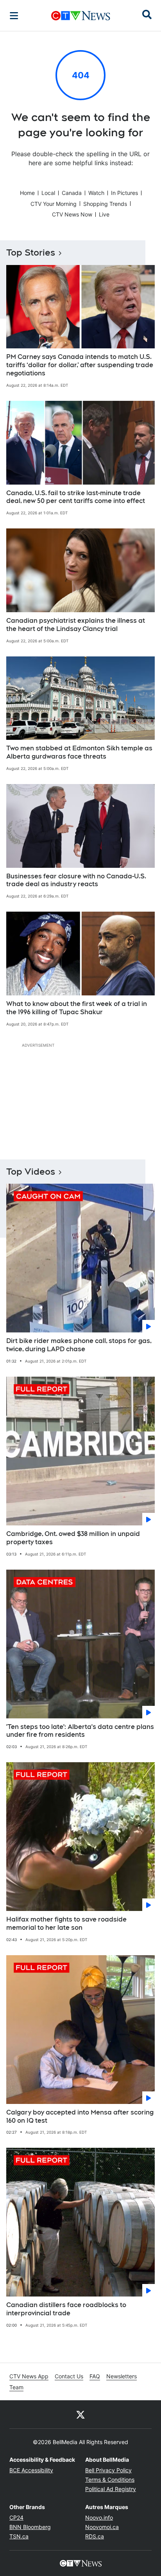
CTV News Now (72, 214)
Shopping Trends (105, 204)
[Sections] (14, 16)
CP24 (16, 2517)
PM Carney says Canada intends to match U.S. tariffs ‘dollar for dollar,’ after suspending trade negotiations (80, 365)
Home (27, 193)
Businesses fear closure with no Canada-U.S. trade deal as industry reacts (76, 880)
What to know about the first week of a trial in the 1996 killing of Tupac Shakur (77, 1008)
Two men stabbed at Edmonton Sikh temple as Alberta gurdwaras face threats (79, 752)
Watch (96, 193)
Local (48, 193)
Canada (72, 193)
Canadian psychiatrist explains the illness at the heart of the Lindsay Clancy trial (76, 625)
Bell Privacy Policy (108, 2470)
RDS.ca (95, 2536)
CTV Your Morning (54, 204)
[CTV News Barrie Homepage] (81, 16)
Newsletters (122, 2376)
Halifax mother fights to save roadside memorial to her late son (66, 1923)
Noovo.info (99, 2517)
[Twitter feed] (80, 2414)
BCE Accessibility (31, 2470)
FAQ (95, 2376)
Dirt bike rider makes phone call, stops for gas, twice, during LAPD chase (79, 1345)
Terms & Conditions (110, 2480)
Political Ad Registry (111, 2489)
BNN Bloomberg (30, 2527)
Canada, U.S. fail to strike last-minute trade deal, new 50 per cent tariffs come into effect (76, 497)
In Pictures (124, 193)
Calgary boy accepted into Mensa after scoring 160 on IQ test (80, 2116)
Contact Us (69, 2376)
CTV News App (29, 2376)
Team (16, 2387)
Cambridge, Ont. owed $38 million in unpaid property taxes (73, 1538)
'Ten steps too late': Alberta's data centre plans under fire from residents (80, 1731)
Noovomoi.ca (102, 2527)
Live (104, 214)
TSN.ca (19, 2536)
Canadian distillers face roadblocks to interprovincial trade (66, 2309)
